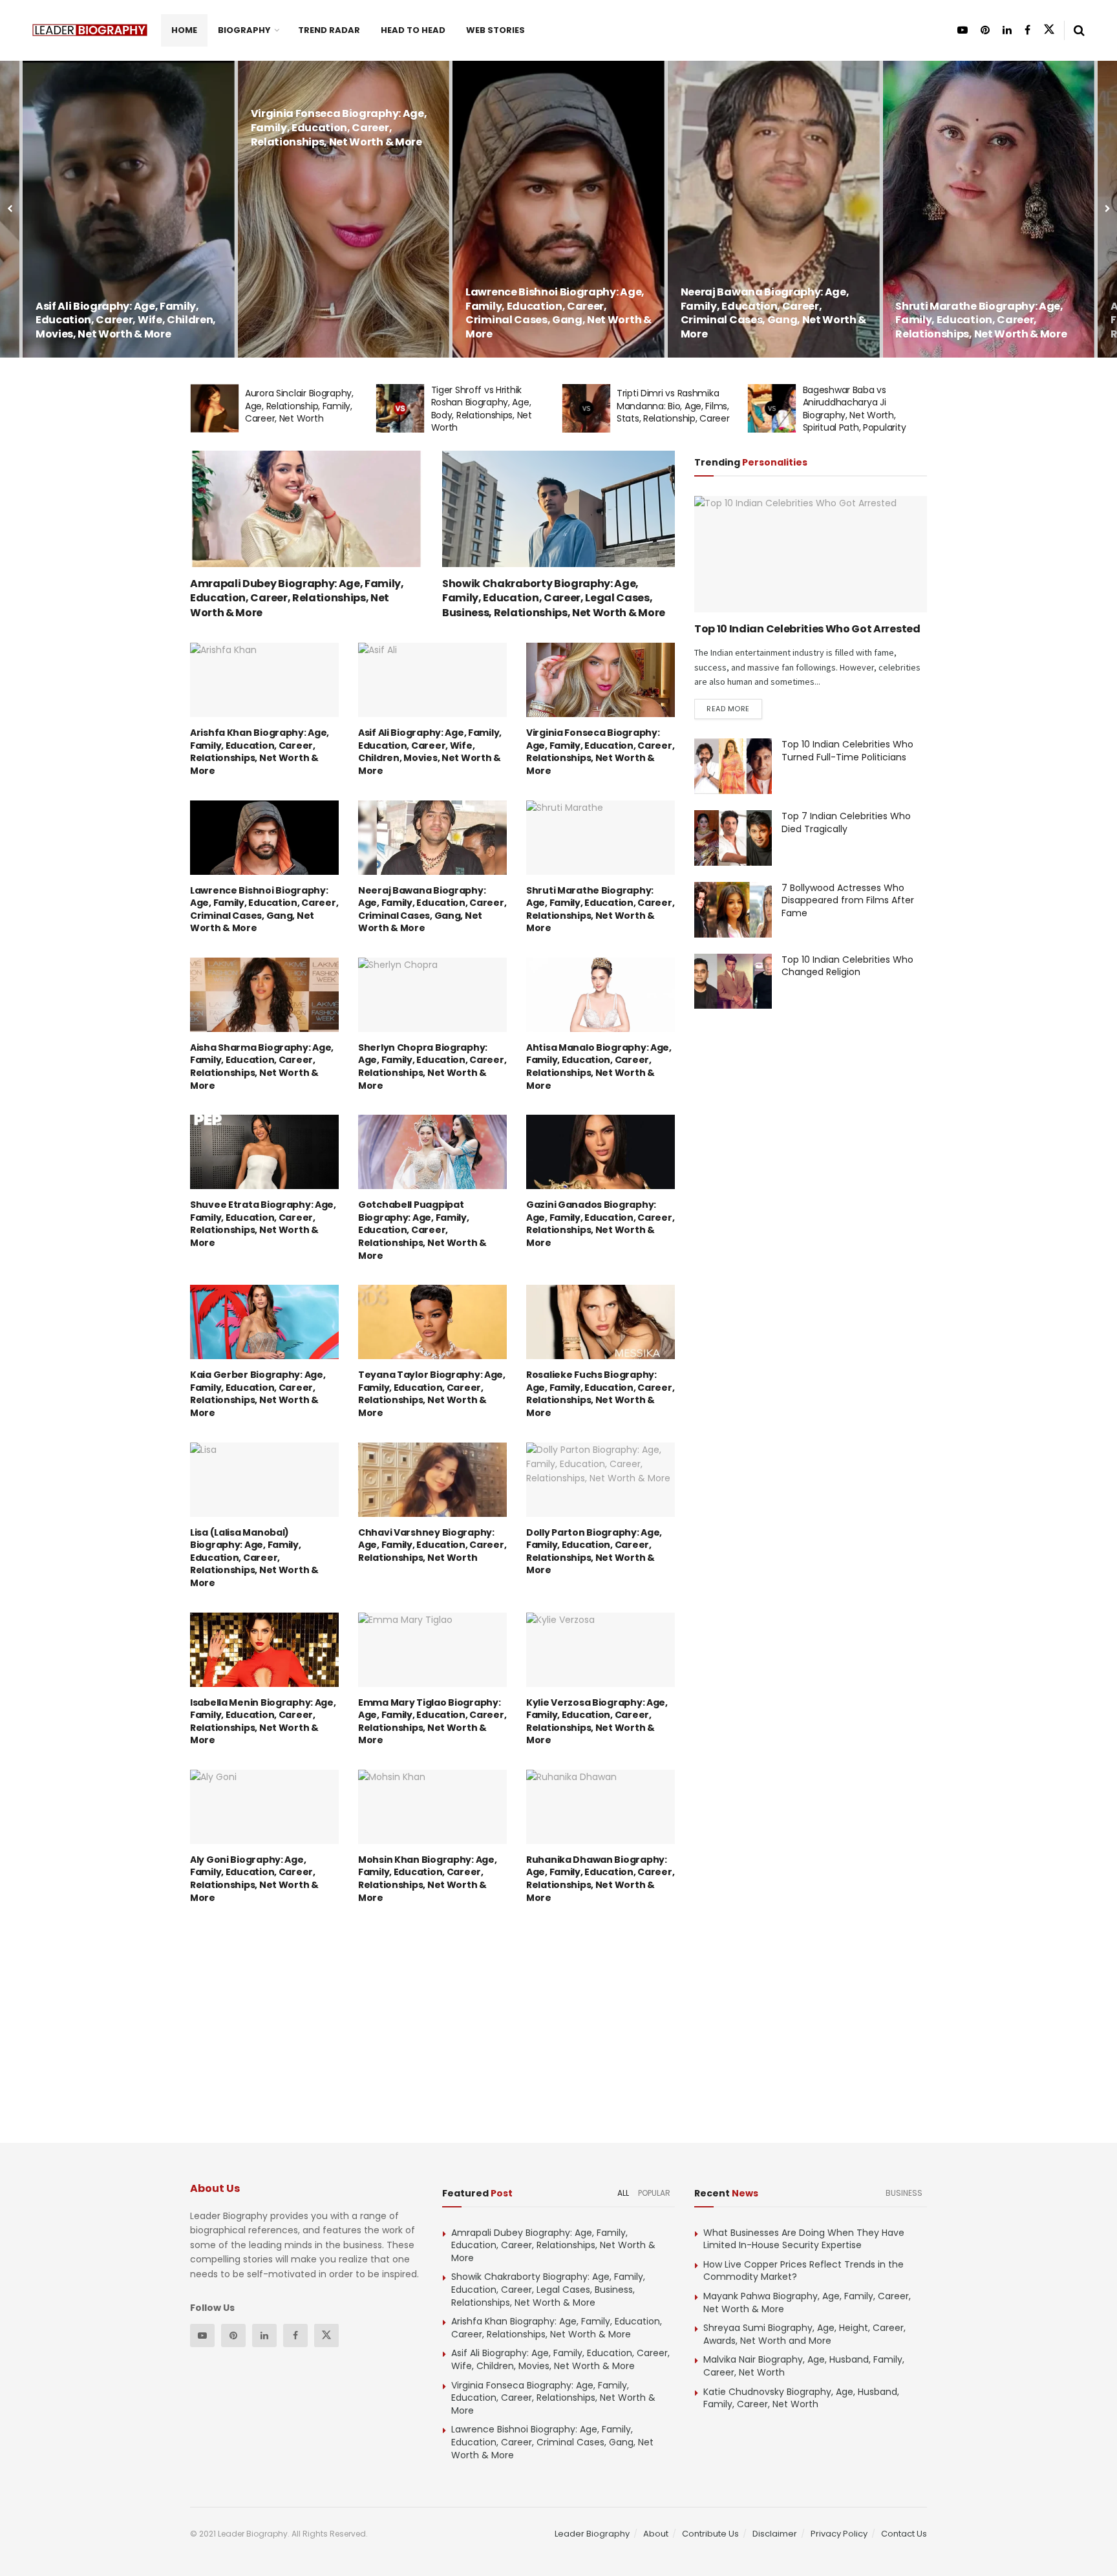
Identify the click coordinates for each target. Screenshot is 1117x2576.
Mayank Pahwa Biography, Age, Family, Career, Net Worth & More (807, 2302)
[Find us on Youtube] (963, 30)
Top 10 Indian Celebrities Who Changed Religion (847, 966)
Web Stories (495, 30)
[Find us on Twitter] (1049, 30)
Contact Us (904, 2534)
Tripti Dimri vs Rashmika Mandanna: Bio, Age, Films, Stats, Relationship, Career (487, 406)
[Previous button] (10, 209)
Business (904, 2193)
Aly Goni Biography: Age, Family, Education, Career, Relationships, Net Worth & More (254, 1879)
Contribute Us (710, 2534)
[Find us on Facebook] (1027, 30)
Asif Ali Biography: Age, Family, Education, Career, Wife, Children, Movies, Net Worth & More (430, 752)
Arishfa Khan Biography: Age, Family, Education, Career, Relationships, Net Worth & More (260, 752)
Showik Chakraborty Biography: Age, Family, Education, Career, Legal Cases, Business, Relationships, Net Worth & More (554, 598)
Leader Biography (592, 2534)
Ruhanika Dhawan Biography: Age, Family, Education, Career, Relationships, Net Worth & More (600, 1879)
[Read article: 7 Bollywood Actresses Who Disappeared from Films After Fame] (733, 910)
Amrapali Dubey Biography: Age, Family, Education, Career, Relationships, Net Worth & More (297, 598)
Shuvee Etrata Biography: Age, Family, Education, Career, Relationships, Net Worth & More (263, 1224)
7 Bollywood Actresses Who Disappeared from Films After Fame (848, 900)
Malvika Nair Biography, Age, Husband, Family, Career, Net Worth (804, 2366)
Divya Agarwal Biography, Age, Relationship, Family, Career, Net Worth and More (864, 406)
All (623, 2193)
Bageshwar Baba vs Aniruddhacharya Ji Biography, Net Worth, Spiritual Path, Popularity (668, 409)
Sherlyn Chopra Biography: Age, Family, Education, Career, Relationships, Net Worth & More (432, 1067)
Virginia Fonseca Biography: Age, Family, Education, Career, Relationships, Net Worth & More (124, 127)
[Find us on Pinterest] (985, 30)
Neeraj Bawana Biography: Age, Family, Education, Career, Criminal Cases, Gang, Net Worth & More (558, 313)
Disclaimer (775, 2534)
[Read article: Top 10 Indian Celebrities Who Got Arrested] (811, 554)
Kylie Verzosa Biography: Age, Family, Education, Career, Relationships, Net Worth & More (597, 1722)
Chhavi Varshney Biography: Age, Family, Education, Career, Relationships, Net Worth (432, 1545)
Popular (654, 2193)
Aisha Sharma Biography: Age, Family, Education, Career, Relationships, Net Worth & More (981, 320)
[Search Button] (1079, 30)
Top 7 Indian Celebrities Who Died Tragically (846, 822)
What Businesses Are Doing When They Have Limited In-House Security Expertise (804, 2239)
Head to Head (413, 30)
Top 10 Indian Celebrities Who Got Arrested (807, 629)
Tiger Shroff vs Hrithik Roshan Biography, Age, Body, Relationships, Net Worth (295, 409)
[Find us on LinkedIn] (1007, 30)
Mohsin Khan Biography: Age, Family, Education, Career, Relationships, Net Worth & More (427, 1879)
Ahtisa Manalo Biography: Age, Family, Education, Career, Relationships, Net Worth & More (599, 1067)
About (656, 2534)
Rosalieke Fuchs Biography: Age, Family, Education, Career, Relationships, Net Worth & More (600, 1394)
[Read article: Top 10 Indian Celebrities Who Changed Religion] (733, 982)
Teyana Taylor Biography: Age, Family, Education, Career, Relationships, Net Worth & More (432, 1394)
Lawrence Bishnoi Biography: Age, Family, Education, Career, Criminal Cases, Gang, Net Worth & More (344, 313)
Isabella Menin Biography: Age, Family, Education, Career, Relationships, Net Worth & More (263, 1722)
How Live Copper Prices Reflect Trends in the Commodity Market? (803, 2271)
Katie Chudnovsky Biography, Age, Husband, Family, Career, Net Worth (801, 2398)
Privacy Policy (839, 2534)
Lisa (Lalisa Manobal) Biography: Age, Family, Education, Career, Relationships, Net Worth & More (254, 1558)
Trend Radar (329, 30)
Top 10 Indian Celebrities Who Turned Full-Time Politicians (847, 751)
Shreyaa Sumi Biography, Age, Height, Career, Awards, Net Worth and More (804, 2334)
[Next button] (1107, 209)
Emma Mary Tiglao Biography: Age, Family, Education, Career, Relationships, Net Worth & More (432, 1722)
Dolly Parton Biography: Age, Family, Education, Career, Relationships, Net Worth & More (594, 1551)
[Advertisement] (144, 244)
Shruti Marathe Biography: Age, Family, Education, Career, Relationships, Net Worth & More (766, 320)
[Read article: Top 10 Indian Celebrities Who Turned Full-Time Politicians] (733, 766)
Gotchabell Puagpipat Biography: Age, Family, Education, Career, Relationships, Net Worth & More (422, 1230)
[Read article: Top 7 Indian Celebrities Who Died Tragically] (733, 838)
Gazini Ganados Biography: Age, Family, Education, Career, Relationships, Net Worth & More (600, 1224)
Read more (734, 708)
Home (184, 30)
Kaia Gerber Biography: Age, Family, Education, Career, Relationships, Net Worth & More (258, 1394)
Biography (244, 30)
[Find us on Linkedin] (264, 2335)
